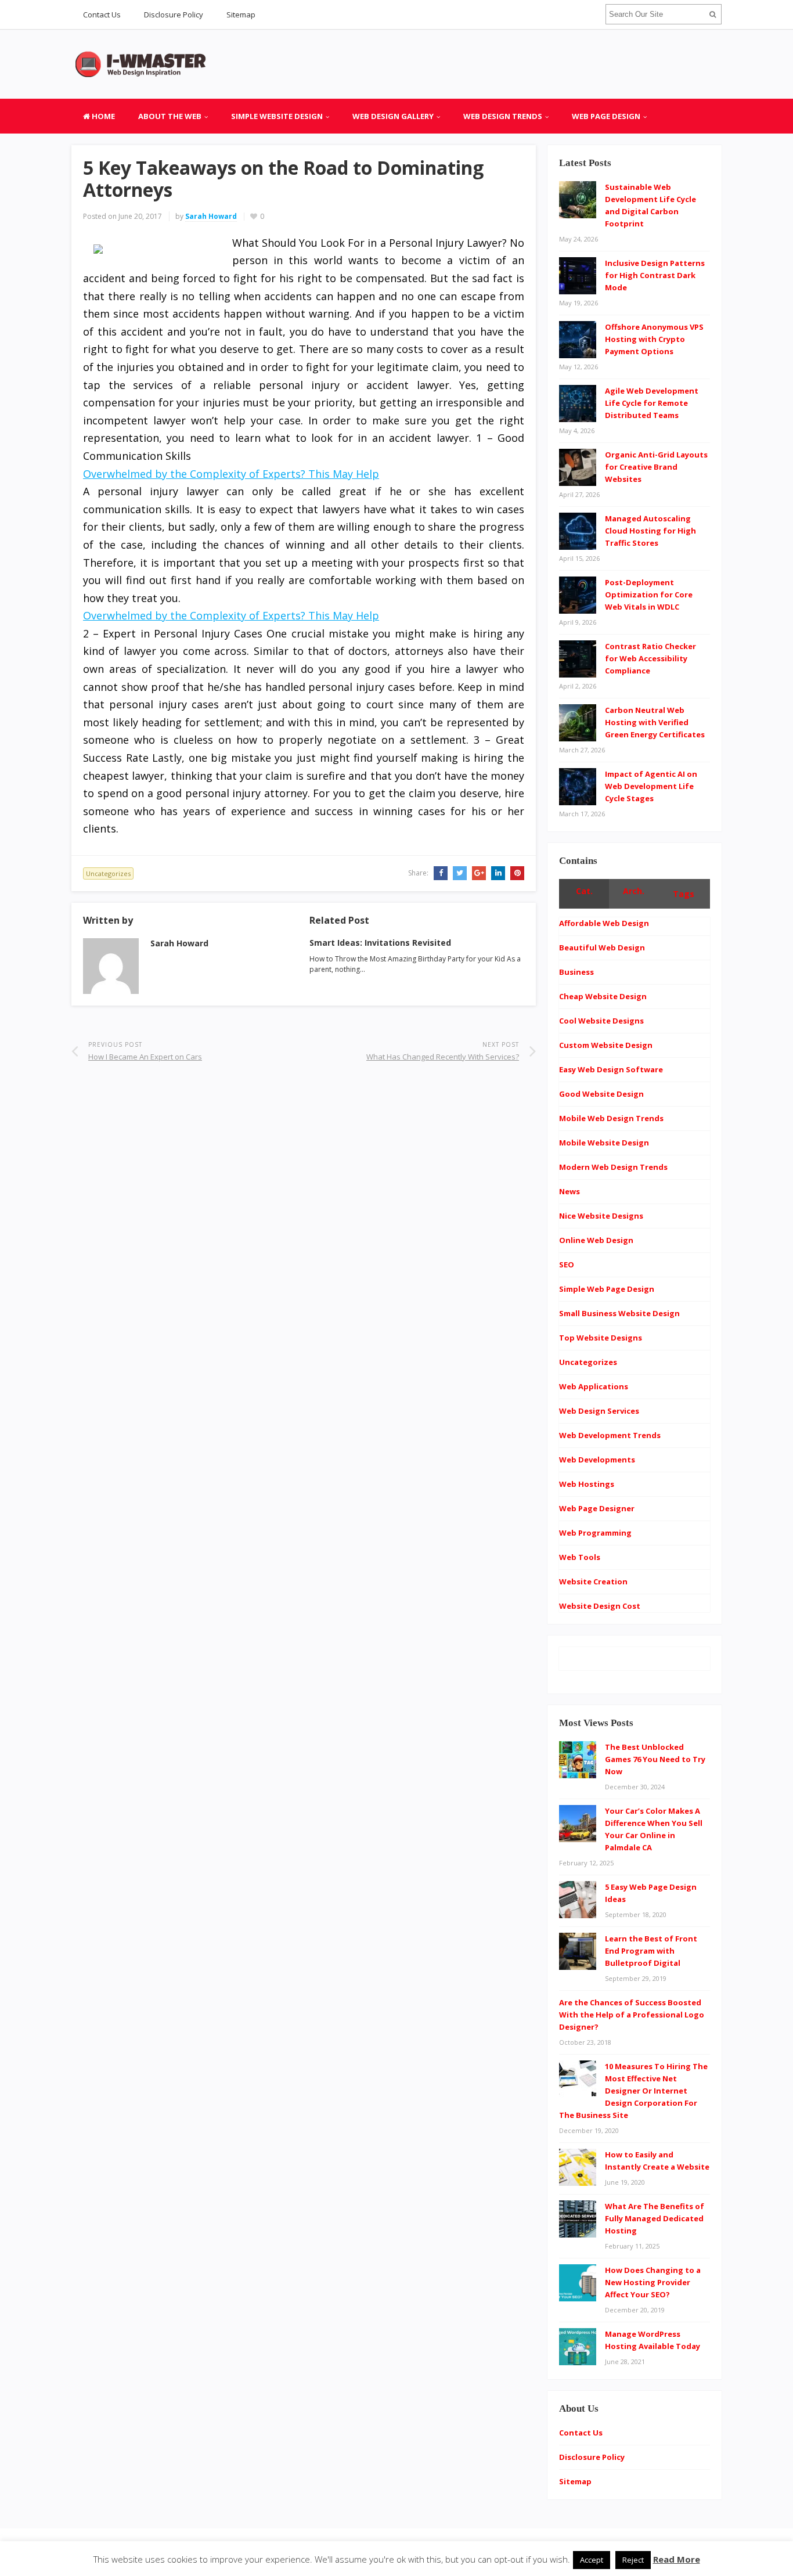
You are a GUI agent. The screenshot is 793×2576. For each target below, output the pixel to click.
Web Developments (597, 1460)
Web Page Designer (597, 1508)
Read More (677, 2559)
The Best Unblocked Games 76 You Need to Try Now (655, 1759)
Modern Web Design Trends (613, 1167)
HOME (102, 116)
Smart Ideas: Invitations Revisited (380, 943)
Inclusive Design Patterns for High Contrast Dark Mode (655, 275)
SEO (567, 1264)
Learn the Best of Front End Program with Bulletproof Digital (651, 1951)
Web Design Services (599, 1411)
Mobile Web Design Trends (611, 1118)
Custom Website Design (606, 1045)
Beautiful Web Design (602, 947)
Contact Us (102, 15)
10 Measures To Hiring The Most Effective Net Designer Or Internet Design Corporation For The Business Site (633, 2091)
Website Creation (593, 1581)
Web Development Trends (610, 1435)
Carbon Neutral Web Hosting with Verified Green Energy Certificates (655, 722)
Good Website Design (601, 1094)
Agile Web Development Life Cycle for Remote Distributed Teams (652, 403)
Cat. (584, 891)
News (569, 1191)
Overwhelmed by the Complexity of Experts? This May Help (231, 474)
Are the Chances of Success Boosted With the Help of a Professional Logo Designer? (632, 2015)
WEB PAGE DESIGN (606, 116)
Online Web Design (596, 1240)
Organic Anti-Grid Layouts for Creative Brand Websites (656, 467)
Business (576, 972)
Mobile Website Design (604, 1143)
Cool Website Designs (601, 1021)
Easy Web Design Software (611, 1069)
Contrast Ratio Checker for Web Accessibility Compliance (650, 658)
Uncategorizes (108, 873)
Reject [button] (633, 2560)
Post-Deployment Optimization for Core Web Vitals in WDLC (649, 595)
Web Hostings (587, 1484)
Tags (684, 894)
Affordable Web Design (604, 923)
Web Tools (580, 1557)
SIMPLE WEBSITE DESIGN (277, 116)
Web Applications (594, 1386)
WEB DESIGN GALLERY (393, 116)
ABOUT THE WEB (170, 116)
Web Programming (595, 1533)
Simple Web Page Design (607, 1289)
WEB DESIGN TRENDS (503, 116)
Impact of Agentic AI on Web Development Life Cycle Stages (651, 786)
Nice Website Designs (601, 1216)
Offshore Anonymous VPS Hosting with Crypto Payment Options (654, 339)
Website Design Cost (600, 1606)
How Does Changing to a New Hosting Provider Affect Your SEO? (653, 2282)
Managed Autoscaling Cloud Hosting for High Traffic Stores (650, 531)
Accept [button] (592, 2560)
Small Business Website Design (619, 1313)
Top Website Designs (601, 1338)
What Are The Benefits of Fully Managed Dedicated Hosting (655, 2218)
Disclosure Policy (174, 15)
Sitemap (241, 15)
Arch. (634, 891)
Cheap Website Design (603, 996)
